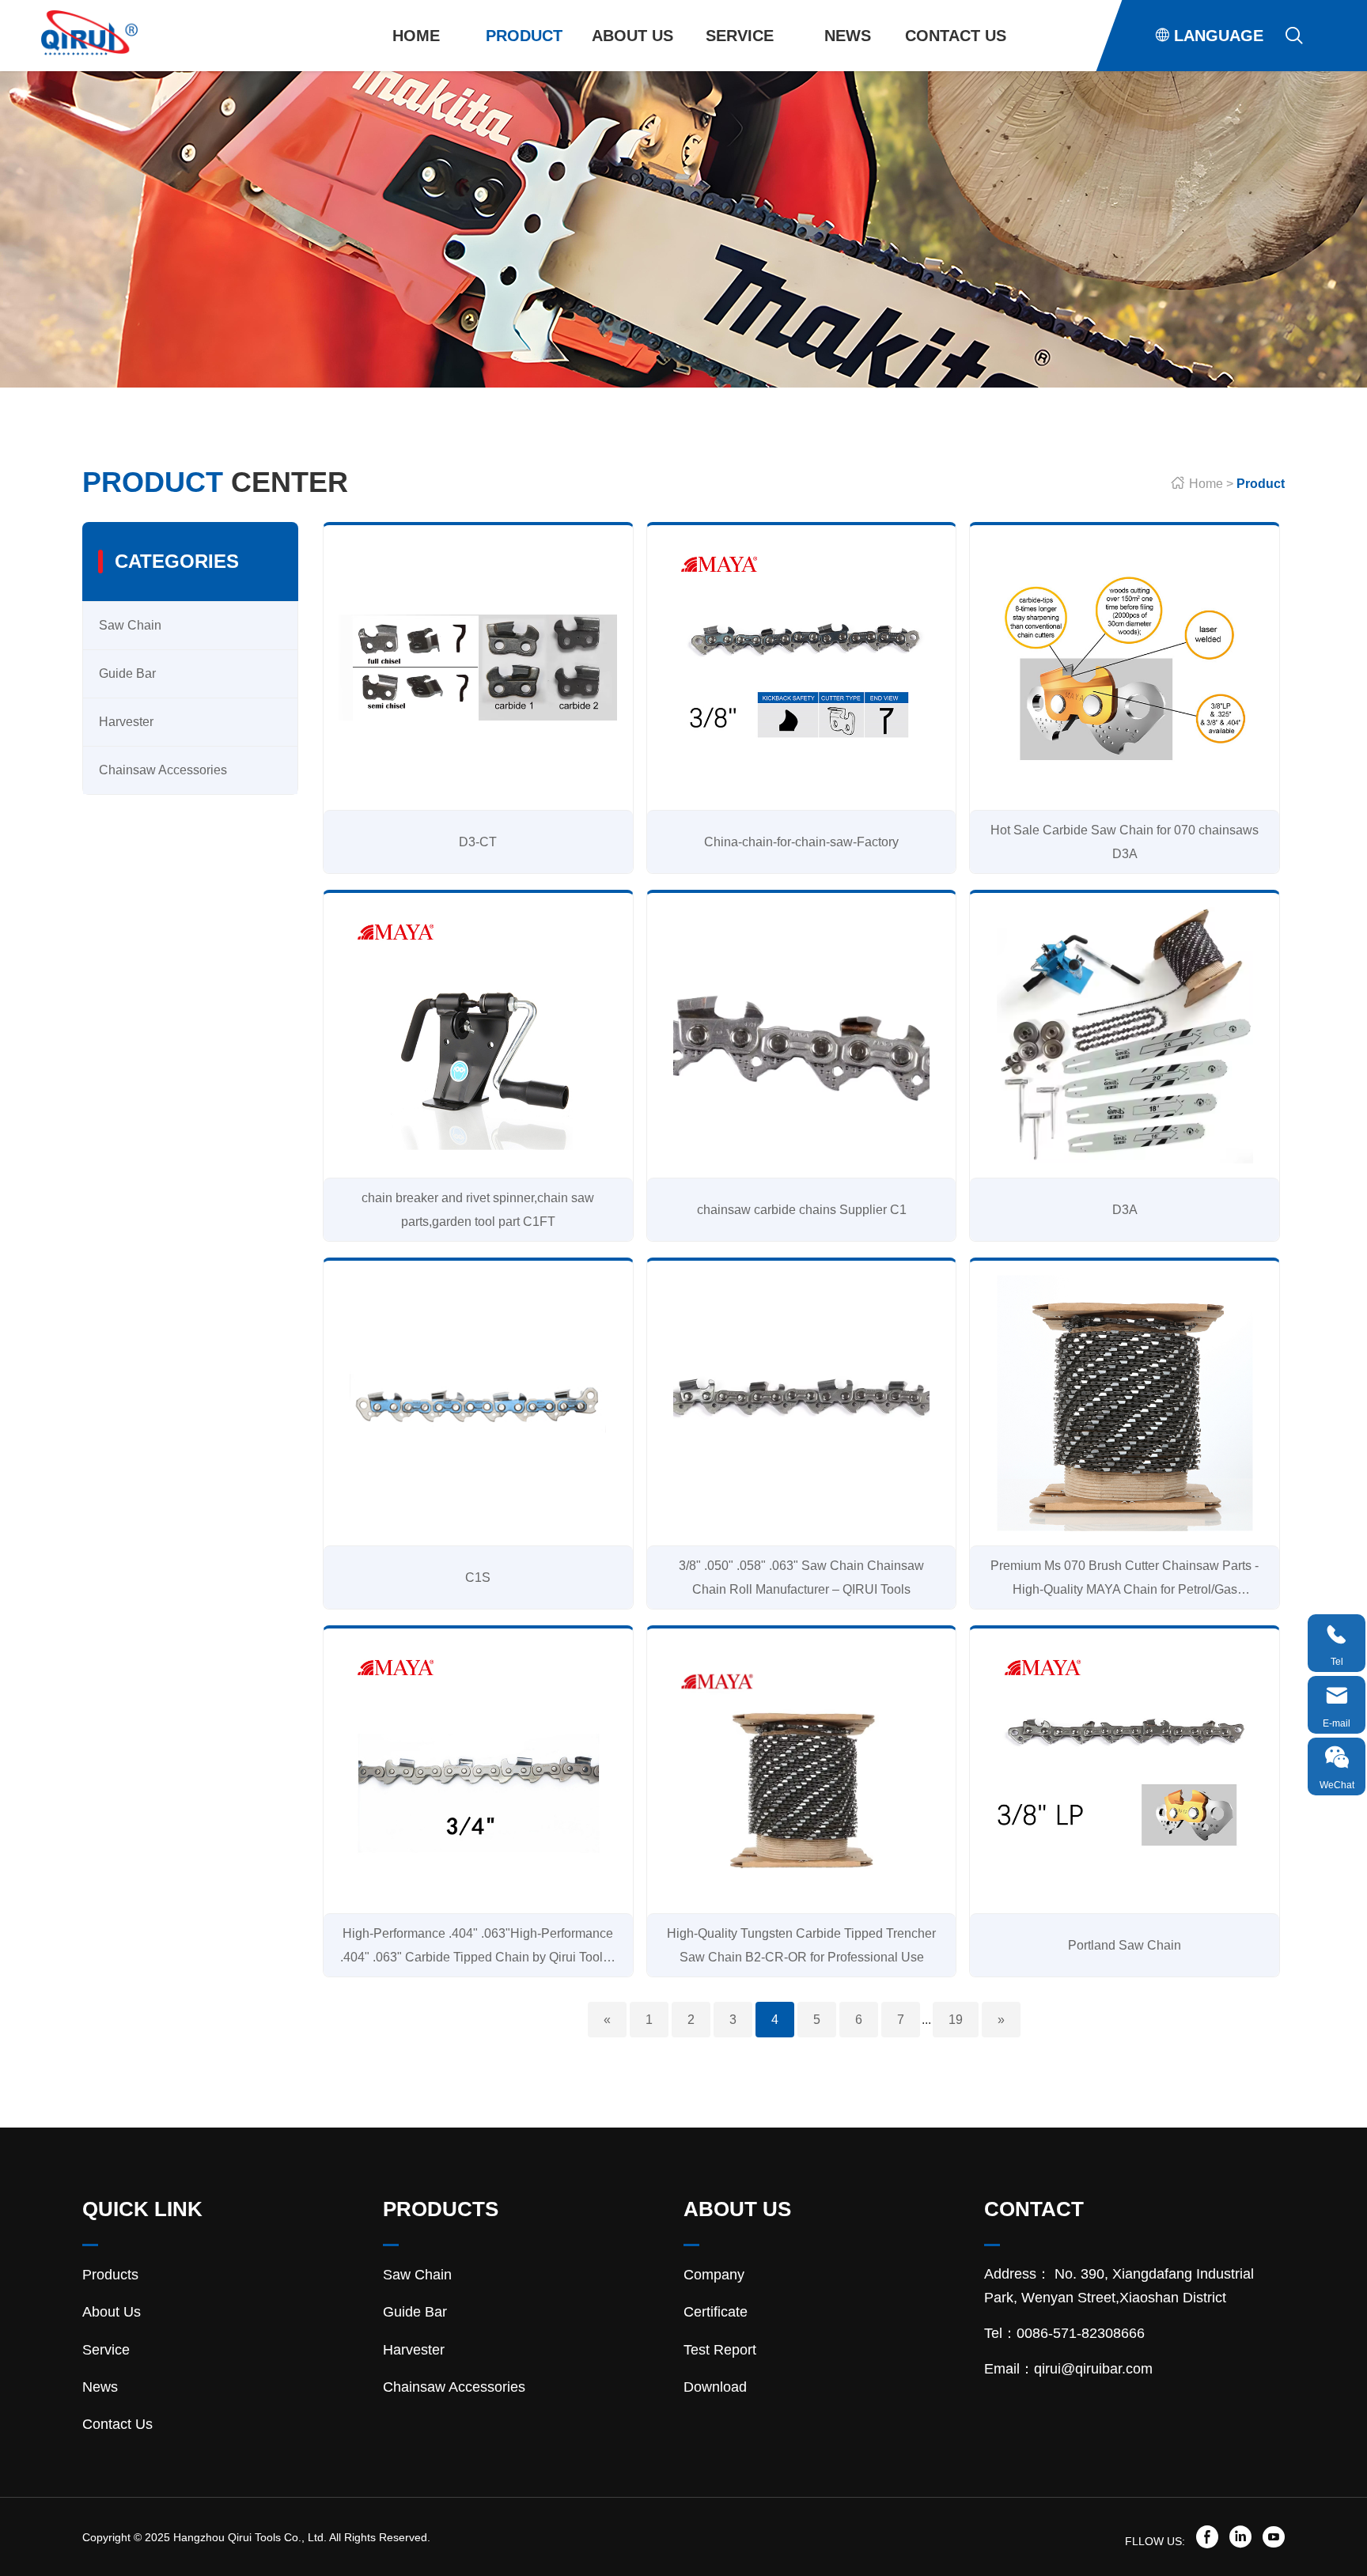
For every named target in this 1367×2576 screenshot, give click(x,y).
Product (524, 36)
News (848, 36)
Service (740, 36)
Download (637, 73)
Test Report (720, 2350)
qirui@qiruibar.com (1093, 2369)
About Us (632, 36)
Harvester (126, 722)
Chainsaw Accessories (529, 73)
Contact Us (956, 36)
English (1208, 71)
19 (956, 2020)
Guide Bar (127, 673)
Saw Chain (130, 625)
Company (714, 2275)
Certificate (716, 2312)
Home (416, 36)
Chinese (1208, 72)
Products (110, 2275)
